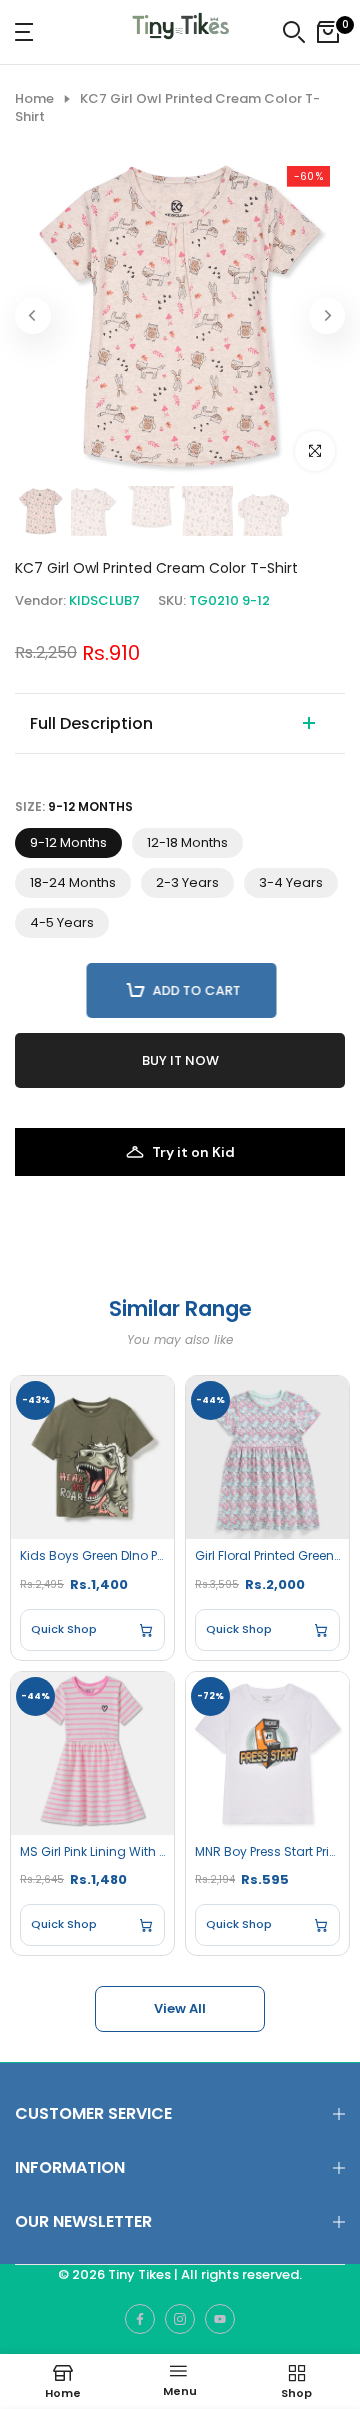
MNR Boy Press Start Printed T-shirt (267, 1852)
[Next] (327, 316)
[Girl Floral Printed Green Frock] (267, 1457)
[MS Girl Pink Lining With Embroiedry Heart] (92, 1753)
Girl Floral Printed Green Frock (267, 1556)
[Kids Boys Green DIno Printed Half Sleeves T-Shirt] (92, 1457)
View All (180, 2008)
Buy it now (180, 1060)
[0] (328, 32)
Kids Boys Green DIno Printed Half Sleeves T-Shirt (92, 1556)
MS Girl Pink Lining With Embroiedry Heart (92, 1852)
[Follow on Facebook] (140, 2319)
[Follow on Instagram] (180, 2319)
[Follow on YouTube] (220, 2319)
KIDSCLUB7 (104, 600)
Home (34, 99)
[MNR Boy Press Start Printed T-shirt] (267, 1753)
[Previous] (33, 316)
